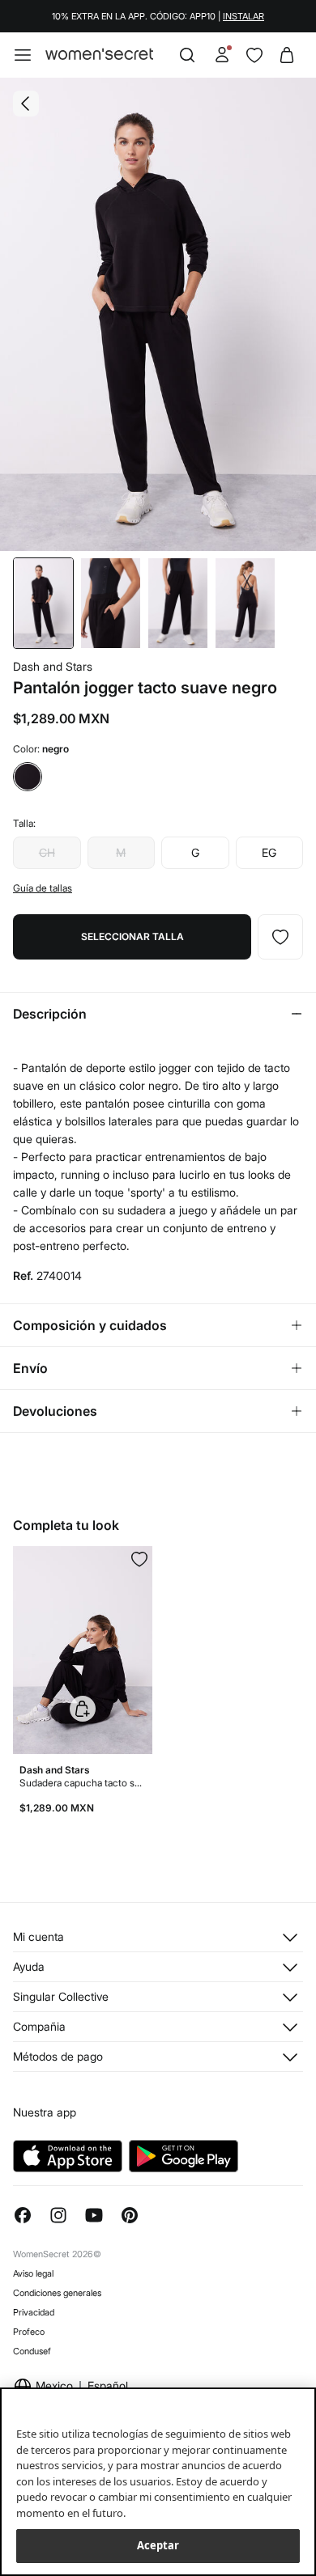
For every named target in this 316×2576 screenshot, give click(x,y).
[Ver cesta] (287, 55)
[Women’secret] (99, 55)
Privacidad (34, 2312)
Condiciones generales (57, 2293)
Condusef (32, 2351)
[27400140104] (280, 937)
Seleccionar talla (132, 936)
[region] (158, 2482)
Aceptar (158, 2545)
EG (269, 852)
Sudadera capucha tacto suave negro (83, 1783)
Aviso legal (33, 2273)
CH (47, 852)
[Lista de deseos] (254, 55)
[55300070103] (139, 1559)
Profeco (29, 2332)
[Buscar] (187, 55)
